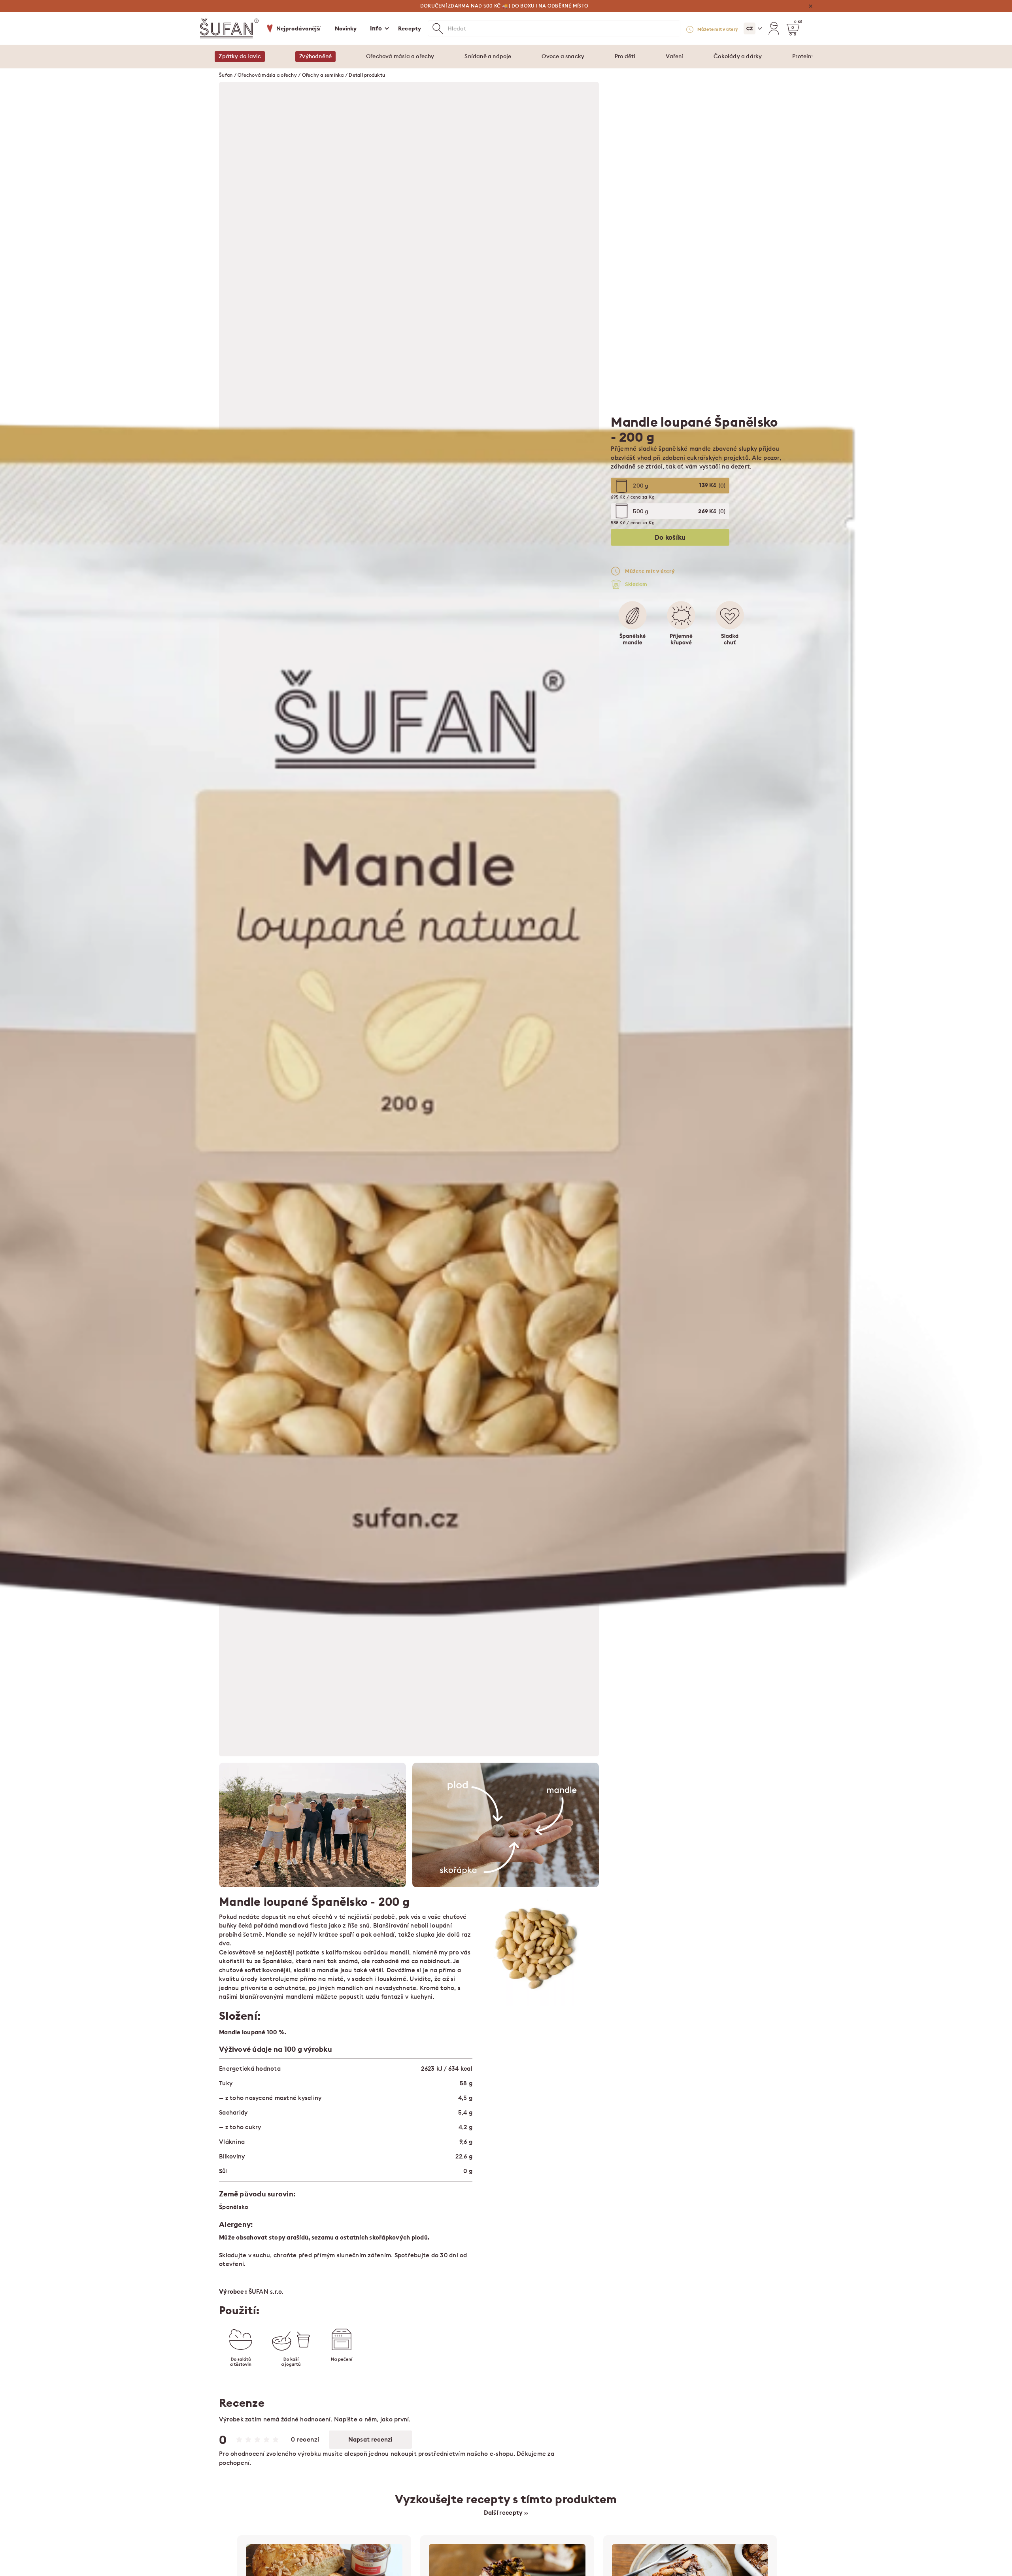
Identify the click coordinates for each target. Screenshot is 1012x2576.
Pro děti (625, 56)
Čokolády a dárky (738, 56)
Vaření (674, 56)
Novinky (346, 28)
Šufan (226, 75)
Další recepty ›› (506, 2513)
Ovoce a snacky (563, 56)
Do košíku (670, 537)
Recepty (410, 28)
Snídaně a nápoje (488, 56)
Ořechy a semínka (323, 75)
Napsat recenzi (370, 2439)
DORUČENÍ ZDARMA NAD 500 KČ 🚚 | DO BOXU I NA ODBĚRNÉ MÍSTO (504, 6)
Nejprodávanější (299, 28)
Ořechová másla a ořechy (400, 56)
